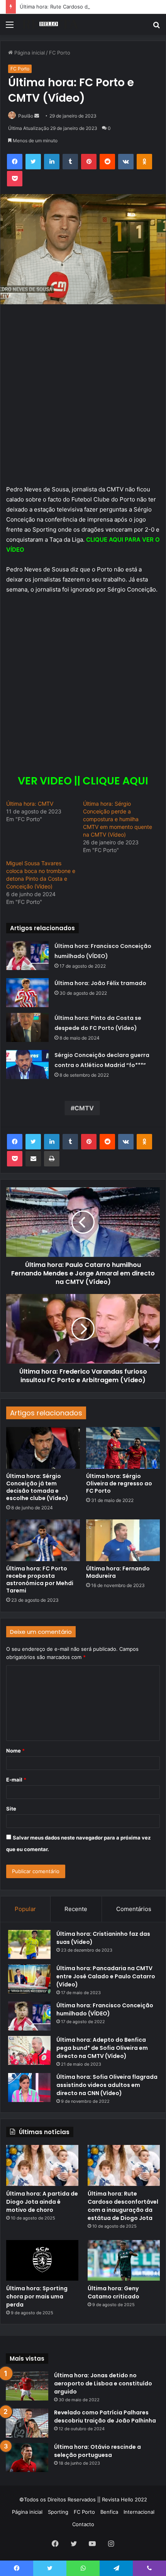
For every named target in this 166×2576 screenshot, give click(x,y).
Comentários (134, 1909)
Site (11, 1809)
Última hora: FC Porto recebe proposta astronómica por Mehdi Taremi (40, 1580)
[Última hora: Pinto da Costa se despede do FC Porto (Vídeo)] (27, 1027)
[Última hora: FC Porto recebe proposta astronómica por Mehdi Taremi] (43, 1540)
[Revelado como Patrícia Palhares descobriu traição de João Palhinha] (27, 2423)
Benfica (109, 2512)
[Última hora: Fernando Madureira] (123, 1540)
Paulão (26, 116)
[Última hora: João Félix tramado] (27, 993)
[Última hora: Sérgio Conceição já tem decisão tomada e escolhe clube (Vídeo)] (43, 1448)
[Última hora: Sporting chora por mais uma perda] (42, 2261)
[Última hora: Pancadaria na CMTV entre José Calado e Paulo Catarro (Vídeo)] (29, 1979)
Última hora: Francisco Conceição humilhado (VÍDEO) (105, 2009)
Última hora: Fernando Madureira (118, 1572)
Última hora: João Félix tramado (100, 983)
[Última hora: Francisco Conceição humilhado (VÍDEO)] (27, 956)
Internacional (139, 2512)
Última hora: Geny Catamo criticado (113, 2292)
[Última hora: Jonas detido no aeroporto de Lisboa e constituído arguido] (27, 2386)
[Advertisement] (83, 398)
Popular (25, 1909)
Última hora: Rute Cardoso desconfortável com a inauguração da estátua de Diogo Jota (123, 2206)
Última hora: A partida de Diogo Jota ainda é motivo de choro (42, 2202)
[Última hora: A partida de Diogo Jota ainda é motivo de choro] (42, 2165)
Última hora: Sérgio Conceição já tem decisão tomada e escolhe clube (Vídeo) (37, 1487)
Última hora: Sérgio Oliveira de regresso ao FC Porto (119, 1483)
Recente (76, 1909)
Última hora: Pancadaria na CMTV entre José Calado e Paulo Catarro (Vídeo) (106, 1976)
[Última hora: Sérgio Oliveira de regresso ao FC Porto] (123, 1448)
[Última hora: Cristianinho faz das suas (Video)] (29, 1944)
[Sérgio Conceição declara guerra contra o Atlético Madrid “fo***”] (27, 1065)
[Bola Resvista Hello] (50, 24)
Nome (15, 1751)
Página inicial (29, 53)
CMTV (84, 1108)
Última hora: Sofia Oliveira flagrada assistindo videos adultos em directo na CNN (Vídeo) (107, 2085)
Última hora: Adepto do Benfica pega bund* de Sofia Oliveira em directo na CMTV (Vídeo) (102, 2048)
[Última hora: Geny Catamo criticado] (124, 2261)
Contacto (83, 2524)
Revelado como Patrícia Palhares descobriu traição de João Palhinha (105, 2417)
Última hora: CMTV (30, 804)
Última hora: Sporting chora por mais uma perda (37, 2296)
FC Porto (60, 53)
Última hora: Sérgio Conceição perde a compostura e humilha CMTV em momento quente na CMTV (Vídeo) (118, 819)
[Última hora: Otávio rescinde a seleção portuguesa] (27, 2458)
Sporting (58, 2512)
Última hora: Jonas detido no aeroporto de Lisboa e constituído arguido (103, 2383)
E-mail (16, 1780)
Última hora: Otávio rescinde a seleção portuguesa (97, 2451)
